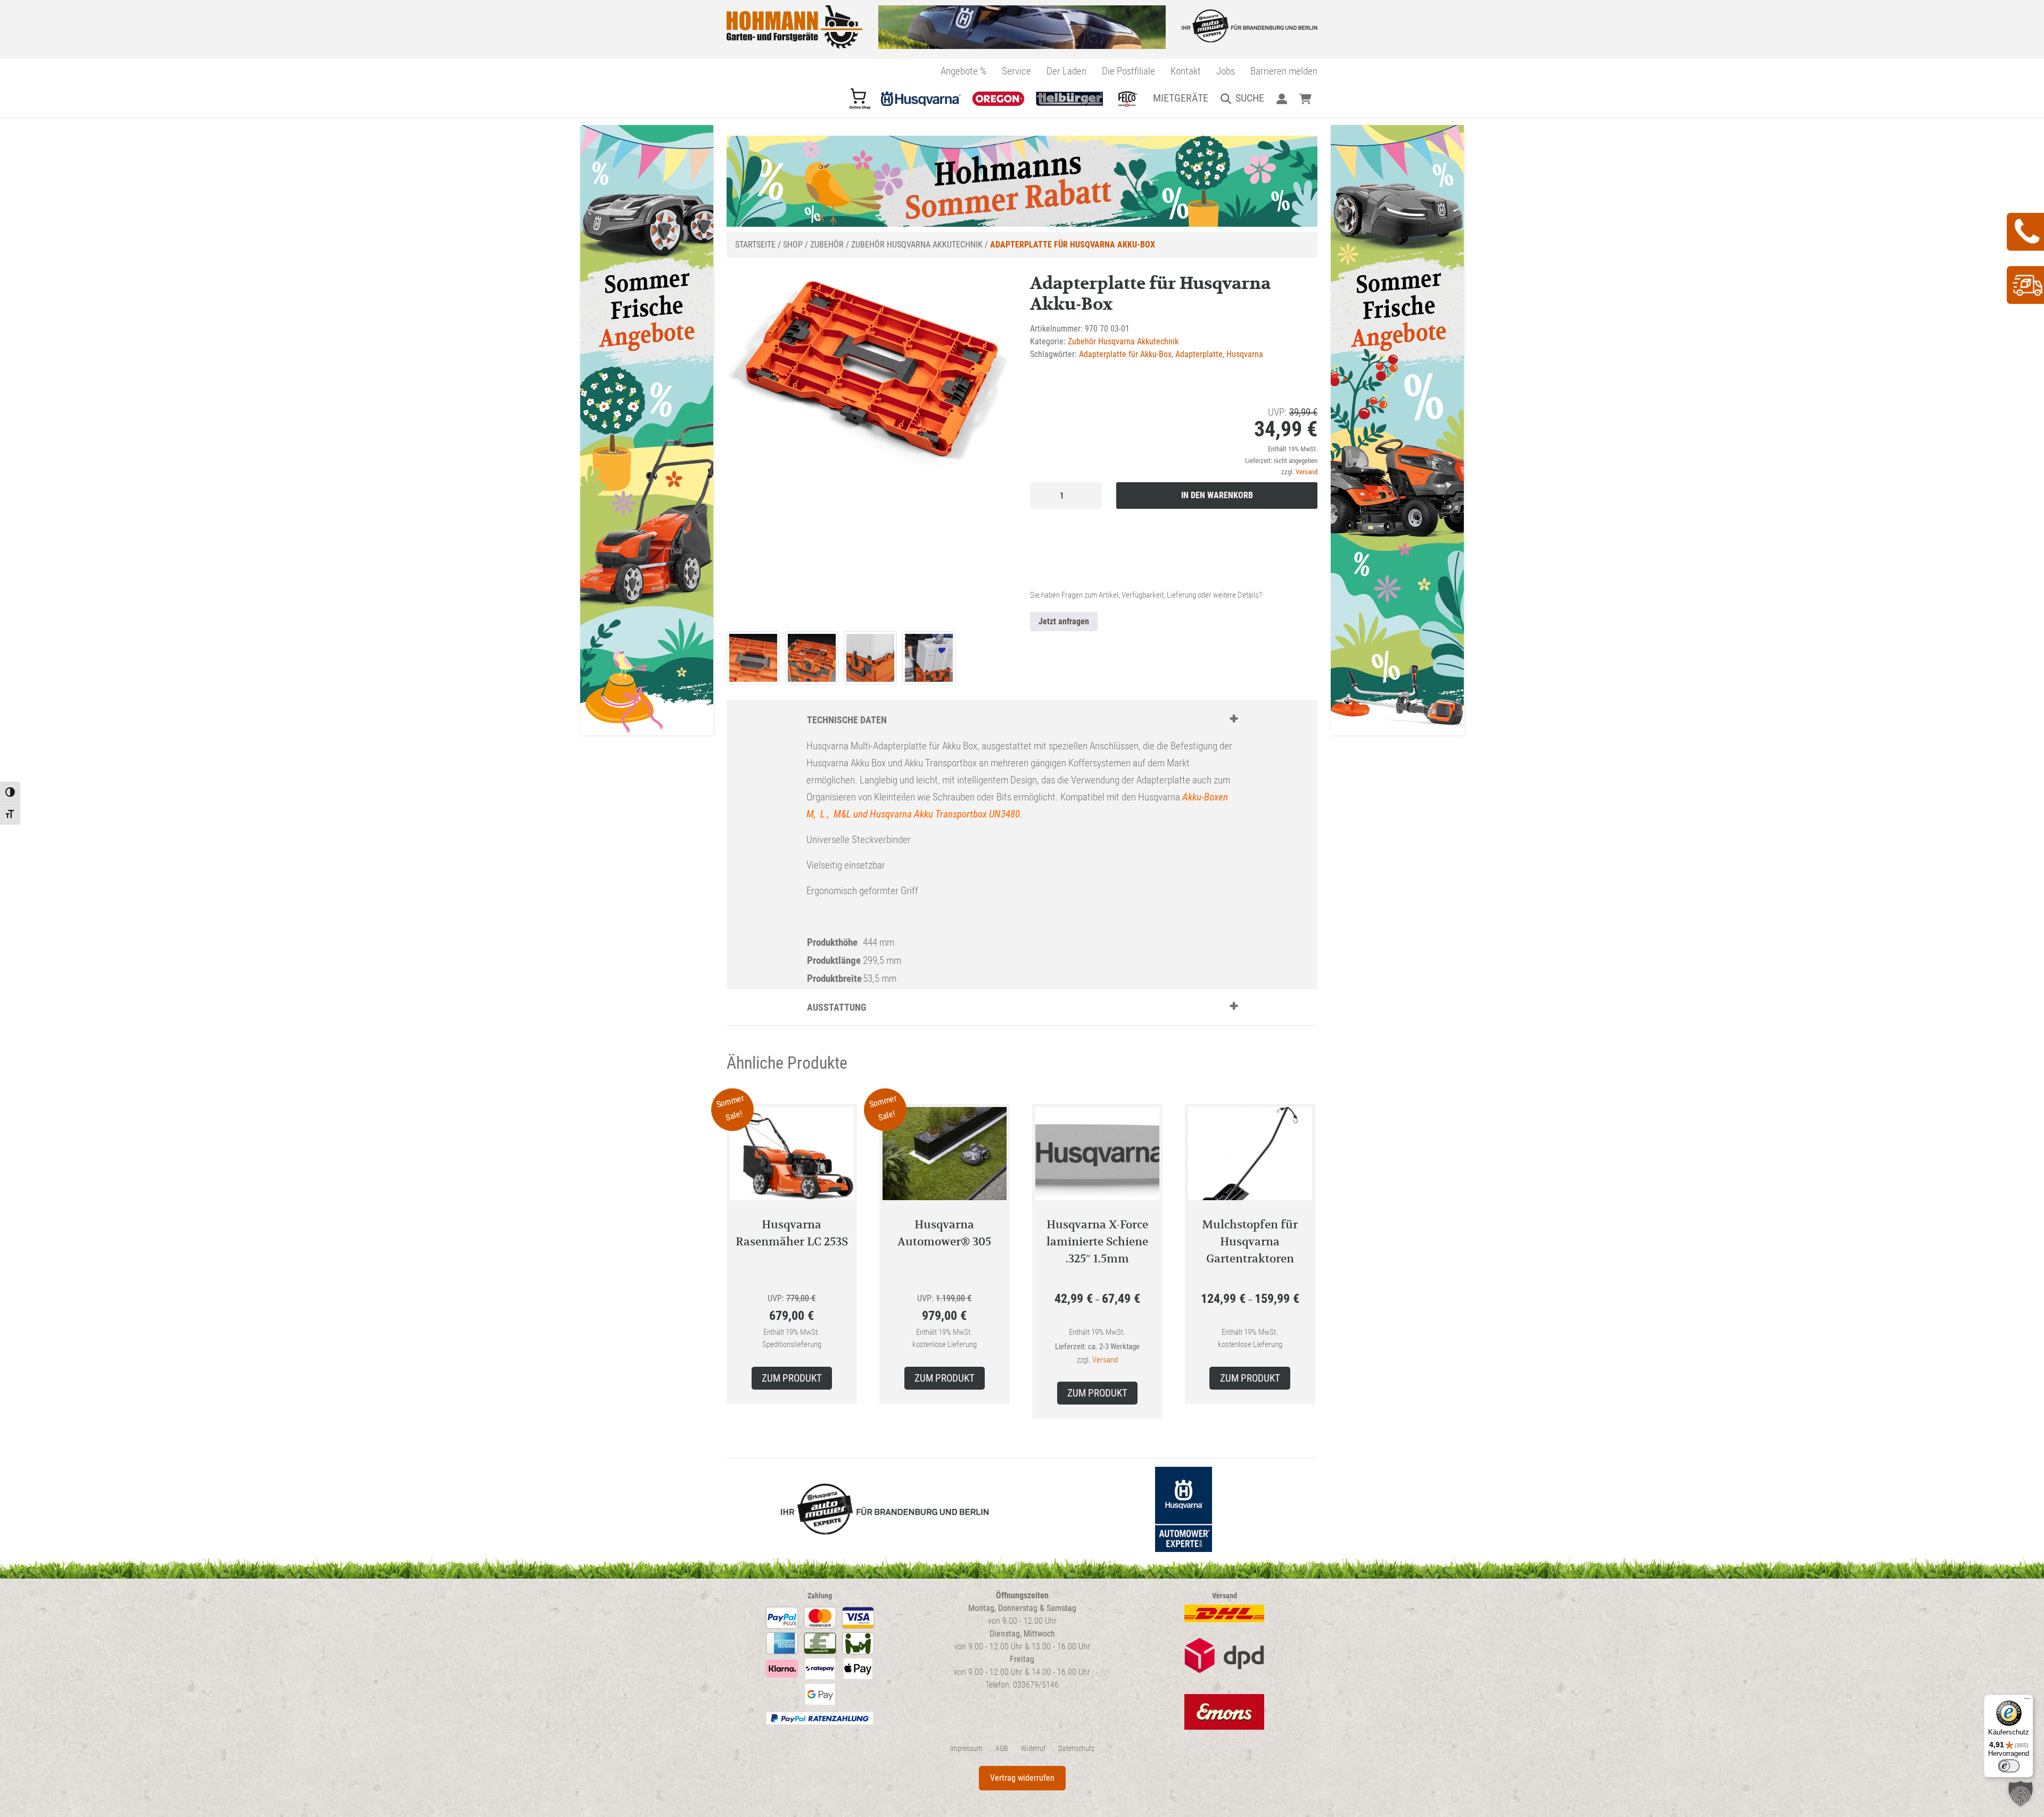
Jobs (1226, 71)
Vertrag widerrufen (1022, 1778)
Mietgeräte (1181, 98)
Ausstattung (837, 1007)
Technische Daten (847, 720)
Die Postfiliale (1128, 71)
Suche (1250, 98)
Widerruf (1033, 1749)
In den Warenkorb (1217, 495)
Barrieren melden (1284, 71)
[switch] (2009, 1766)
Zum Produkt (792, 1378)
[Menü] (2027, 1701)
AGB (1002, 1749)
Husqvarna (1245, 354)
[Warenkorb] (1305, 98)
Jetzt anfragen (1064, 621)
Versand (1307, 472)
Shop (793, 245)
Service (1016, 71)
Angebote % (963, 71)
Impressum (966, 1749)
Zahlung (820, 1596)
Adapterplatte (1199, 354)
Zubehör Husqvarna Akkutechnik (917, 245)
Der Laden (1066, 71)
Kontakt (1186, 71)
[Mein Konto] (1281, 98)
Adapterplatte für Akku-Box (1125, 354)
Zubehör (827, 245)
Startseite (755, 245)
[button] (2021, 1794)
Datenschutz (1076, 1749)
